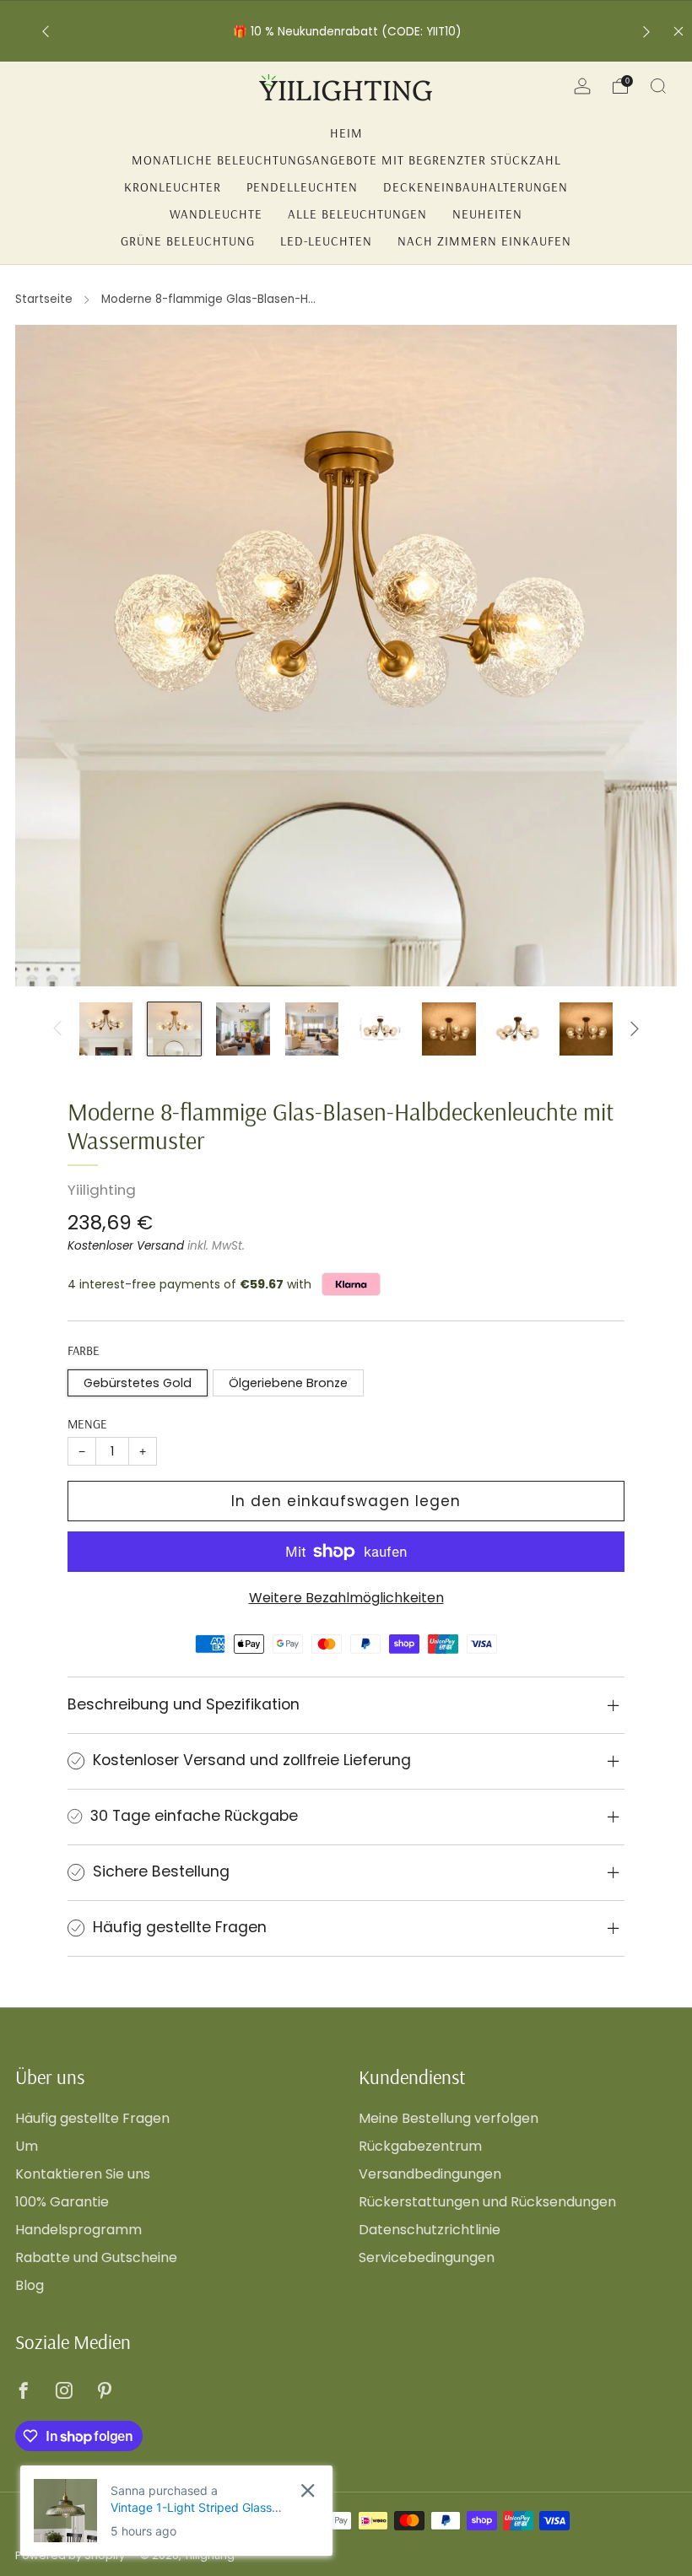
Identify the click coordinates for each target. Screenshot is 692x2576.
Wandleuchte (216, 214)
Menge (87, 1424)
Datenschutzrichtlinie (430, 2230)
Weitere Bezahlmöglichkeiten (346, 1598)
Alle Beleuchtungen (357, 214)
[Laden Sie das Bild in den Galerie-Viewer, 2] (174, 1029)
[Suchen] (658, 86)
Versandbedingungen (430, 2174)
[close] (308, 2490)
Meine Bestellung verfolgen (449, 2118)
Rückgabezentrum (420, 2146)
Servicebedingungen (427, 2257)
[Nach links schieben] (57, 1029)
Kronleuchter (173, 187)
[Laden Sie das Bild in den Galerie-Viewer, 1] (106, 1029)
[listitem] (346, 32)
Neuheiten (487, 214)
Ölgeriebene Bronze (288, 1383)
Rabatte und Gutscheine (96, 2257)
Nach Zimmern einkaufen (484, 241)
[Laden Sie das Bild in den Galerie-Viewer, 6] (449, 1029)
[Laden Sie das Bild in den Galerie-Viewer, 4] (312, 1029)
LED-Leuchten (326, 241)
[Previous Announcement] (46, 32)
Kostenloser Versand (126, 1246)
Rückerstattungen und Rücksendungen (487, 2202)
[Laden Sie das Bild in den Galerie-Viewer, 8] (586, 1029)
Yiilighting (102, 1190)
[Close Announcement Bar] (678, 31)
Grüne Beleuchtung (188, 241)
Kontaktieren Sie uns (83, 2174)
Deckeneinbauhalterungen (476, 187)
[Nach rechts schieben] (635, 1029)
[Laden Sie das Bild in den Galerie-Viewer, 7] (518, 1029)
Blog (30, 2285)
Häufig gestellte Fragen (92, 2118)
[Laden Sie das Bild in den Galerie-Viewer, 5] (380, 1029)
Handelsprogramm (78, 2230)
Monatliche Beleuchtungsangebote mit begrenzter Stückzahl (346, 160)
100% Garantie (62, 2202)
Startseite (44, 299)
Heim (346, 133)
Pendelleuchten (302, 187)
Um (27, 2146)
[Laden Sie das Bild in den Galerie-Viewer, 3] (243, 1029)
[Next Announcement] (646, 32)
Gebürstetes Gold (138, 1383)
